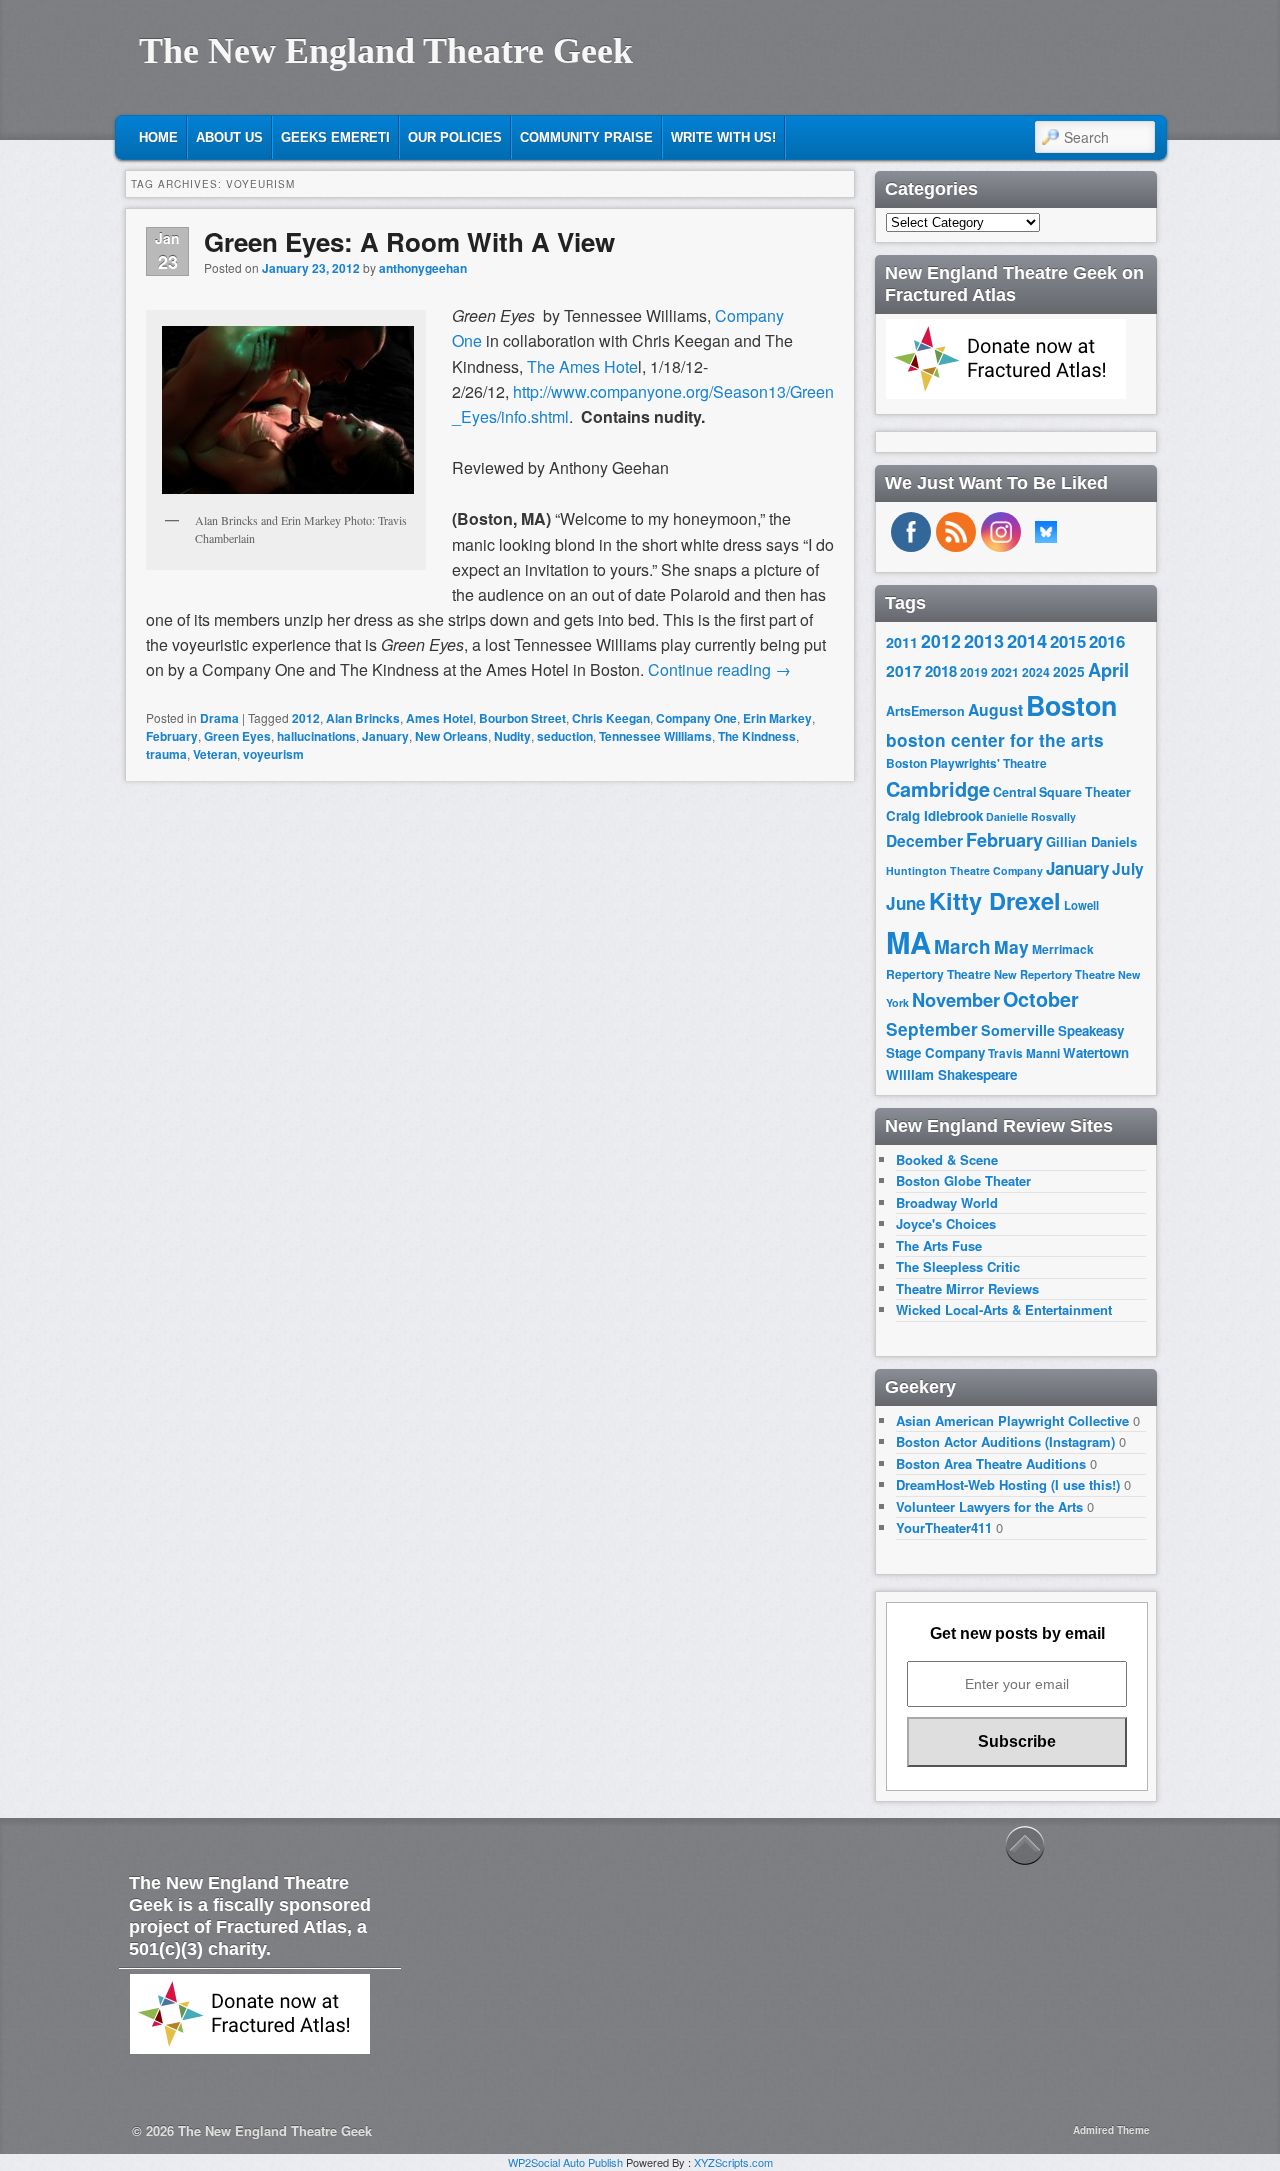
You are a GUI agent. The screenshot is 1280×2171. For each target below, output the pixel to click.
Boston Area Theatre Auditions (991, 1463)
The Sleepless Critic (958, 1266)
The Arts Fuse (939, 1245)
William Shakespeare (951, 1074)
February (172, 736)
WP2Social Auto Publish (565, 2162)
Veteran (215, 754)
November (956, 999)
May (1011, 946)
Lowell (1081, 905)
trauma (166, 754)
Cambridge (938, 789)
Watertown (1096, 1052)
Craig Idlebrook (934, 815)
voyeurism (273, 754)
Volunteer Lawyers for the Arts (989, 1506)
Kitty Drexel (995, 900)
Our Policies (455, 137)
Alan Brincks (363, 718)
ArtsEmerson (925, 711)
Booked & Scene (947, 1159)
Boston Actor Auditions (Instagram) (1005, 1441)
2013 (984, 641)
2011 (902, 642)
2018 (941, 671)
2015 (1068, 641)
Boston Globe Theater (963, 1180)
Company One (696, 718)
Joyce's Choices (946, 1223)
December (924, 840)
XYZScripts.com (733, 2162)
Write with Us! (723, 137)
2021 (1005, 672)
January (385, 736)
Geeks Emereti (335, 137)
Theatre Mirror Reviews (967, 1288)
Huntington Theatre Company (964, 870)
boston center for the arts (995, 740)
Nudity (512, 736)
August (995, 709)
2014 (1027, 640)
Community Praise (586, 137)
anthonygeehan (423, 268)
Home (158, 137)
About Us (229, 137)
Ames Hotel (439, 718)
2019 (974, 672)
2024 (1036, 672)
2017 (904, 670)
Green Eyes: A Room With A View (409, 241)
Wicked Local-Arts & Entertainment (1004, 1309)
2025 (1069, 671)
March (962, 946)
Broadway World (947, 1202)
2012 (306, 718)
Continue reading (719, 669)
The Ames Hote (582, 366)
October (1041, 999)
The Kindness (757, 736)
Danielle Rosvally (1031, 816)
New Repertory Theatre (1054, 974)
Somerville (1018, 1030)
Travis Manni (1024, 1053)
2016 (1107, 641)
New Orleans (451, 736)
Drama (219, 718)
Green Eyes (237, 736)
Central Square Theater (1062, 792)
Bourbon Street (522, 718)
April (1108, 670)
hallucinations (316, 736)
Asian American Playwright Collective (1012, 1420)
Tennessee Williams (655, 736)
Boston (1071, 705)
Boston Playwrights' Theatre (966, 763)
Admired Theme (1111, 2130)
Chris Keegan (611, 718)
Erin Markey (777, 718)
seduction (565, 736)
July (1128, 868)
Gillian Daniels (1091, 841)
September (932, 1029)
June (906, 903)
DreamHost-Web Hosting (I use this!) (1008, 1484)
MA (908, 942)
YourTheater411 (944, 1527)
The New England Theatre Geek (386, 51)
